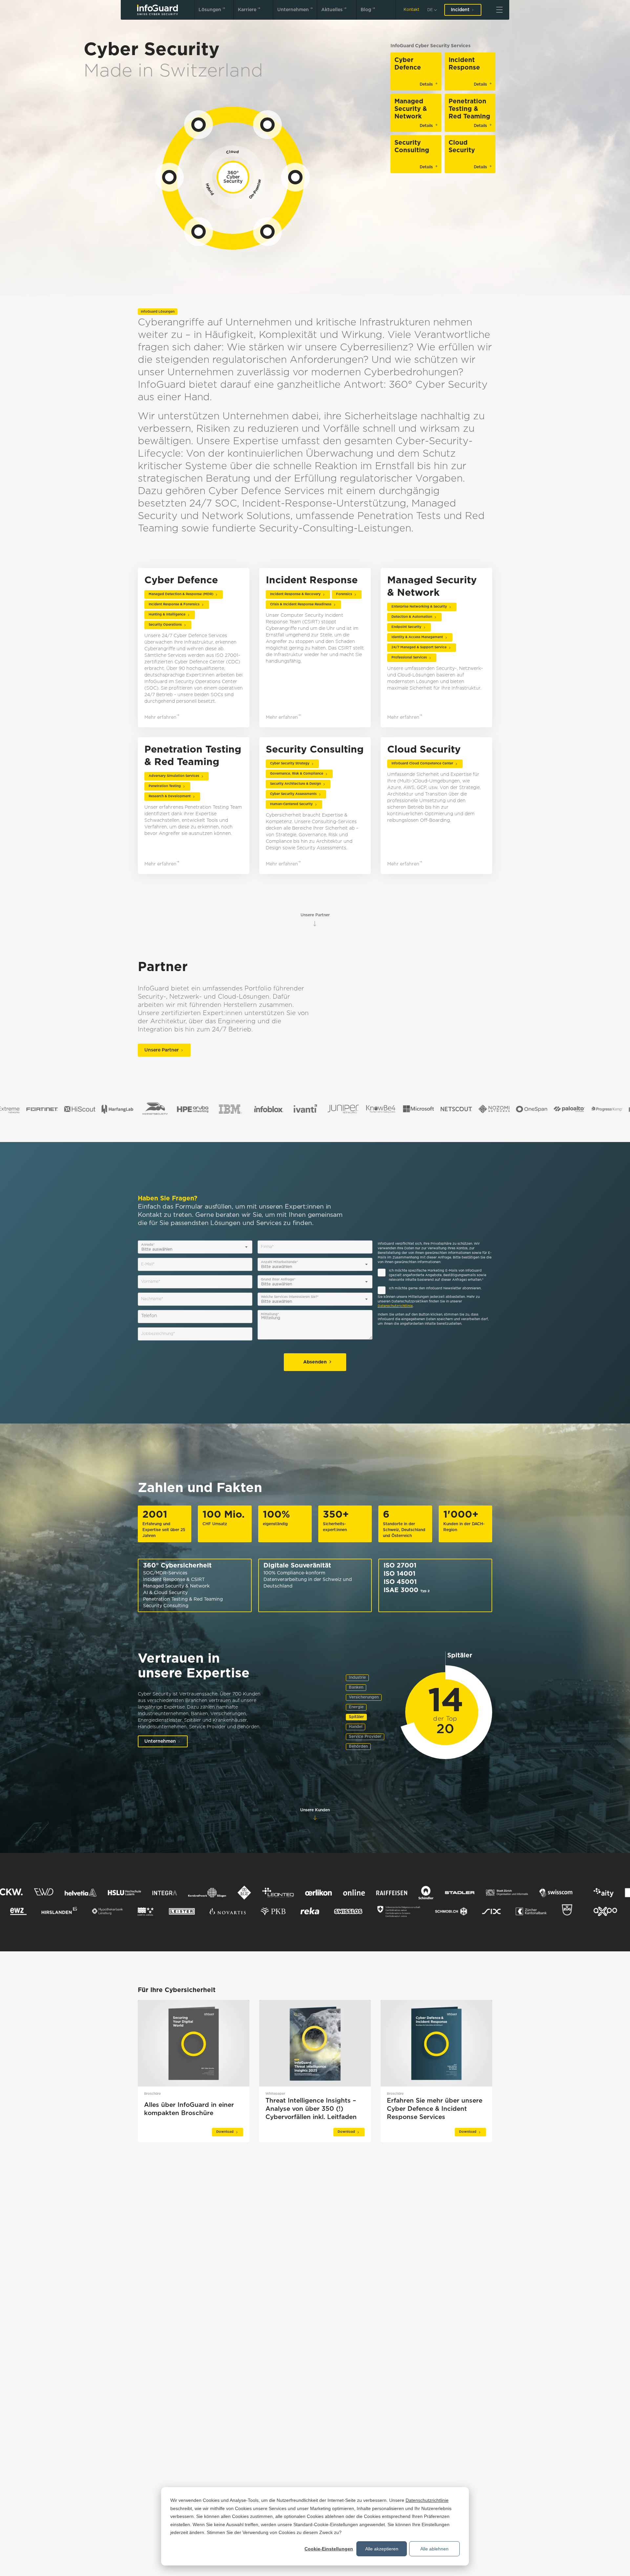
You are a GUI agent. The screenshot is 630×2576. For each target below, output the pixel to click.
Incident (460, 10)
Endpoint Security (406, 627)
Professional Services (409, 658)
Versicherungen (364, 1697)
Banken (356, 1687)
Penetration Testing (165, 786)
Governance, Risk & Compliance (297, 774)
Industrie (357, 1678)
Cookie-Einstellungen (329, 2549)
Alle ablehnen (434, 2549)
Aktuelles (332, 10)
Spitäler (356, 1717)
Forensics (344, 594)
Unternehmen (293, 10)
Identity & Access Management (417, 637)
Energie (356, 1707)
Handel (356, 1727)
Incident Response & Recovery (295, 594)
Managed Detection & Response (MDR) (181, 594)
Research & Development (170, 796)
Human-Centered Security (291, 804)
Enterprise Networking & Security (419, 607)
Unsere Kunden (315, 1810)
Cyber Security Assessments (293, 794)
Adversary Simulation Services (174, 776)
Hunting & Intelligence (167, 615)
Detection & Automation (412, 617)
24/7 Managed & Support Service (419, 647)
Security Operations (165, 625)
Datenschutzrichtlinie (427, 2500)
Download (225, 2132)
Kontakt (411, 10)
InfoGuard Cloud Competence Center (422, 764)
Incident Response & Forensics (174, 604)
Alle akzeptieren (382, 2549)
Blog (366, 10)
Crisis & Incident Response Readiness (301, 604)
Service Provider (365, 1737)
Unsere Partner (315, 915)
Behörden (358, 1746)
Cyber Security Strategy (290, 764)
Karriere (247, 10)
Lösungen (210, 10)
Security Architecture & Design (295, 784)
